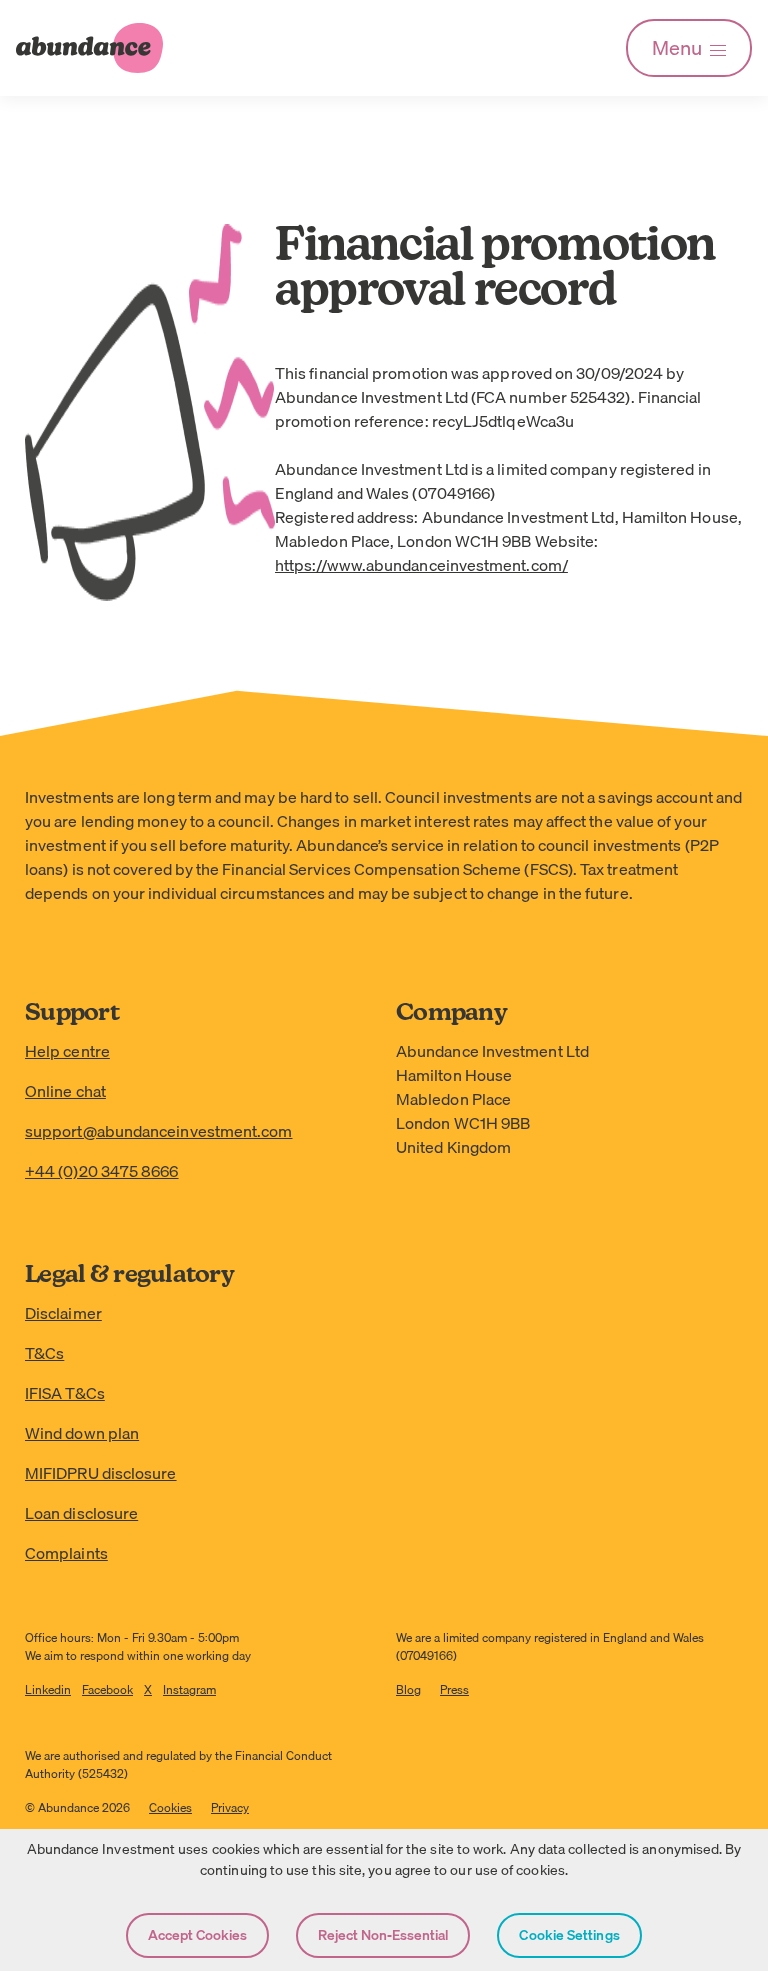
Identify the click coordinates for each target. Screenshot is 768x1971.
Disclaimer (63, 1313)
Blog (408, 1689)
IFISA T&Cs (65, 1393)
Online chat (65, 1091)
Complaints (66, 1553)
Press (454, 1689)
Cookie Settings (569, 1935)
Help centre (67, 1051)
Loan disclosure (81, 1513)
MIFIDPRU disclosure (101, 1473)
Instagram (189, 1689)
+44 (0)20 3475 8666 (102, 1171)
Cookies (170, 1807)
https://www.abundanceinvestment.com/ (421, 565)
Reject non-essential (383, 1935)
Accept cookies (197, 1935)
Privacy (230, 1807)
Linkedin (48, 1689)
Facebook (107, 1689)
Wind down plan (82, 1433)
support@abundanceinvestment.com (158, 1131)
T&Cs (44, 1353)
